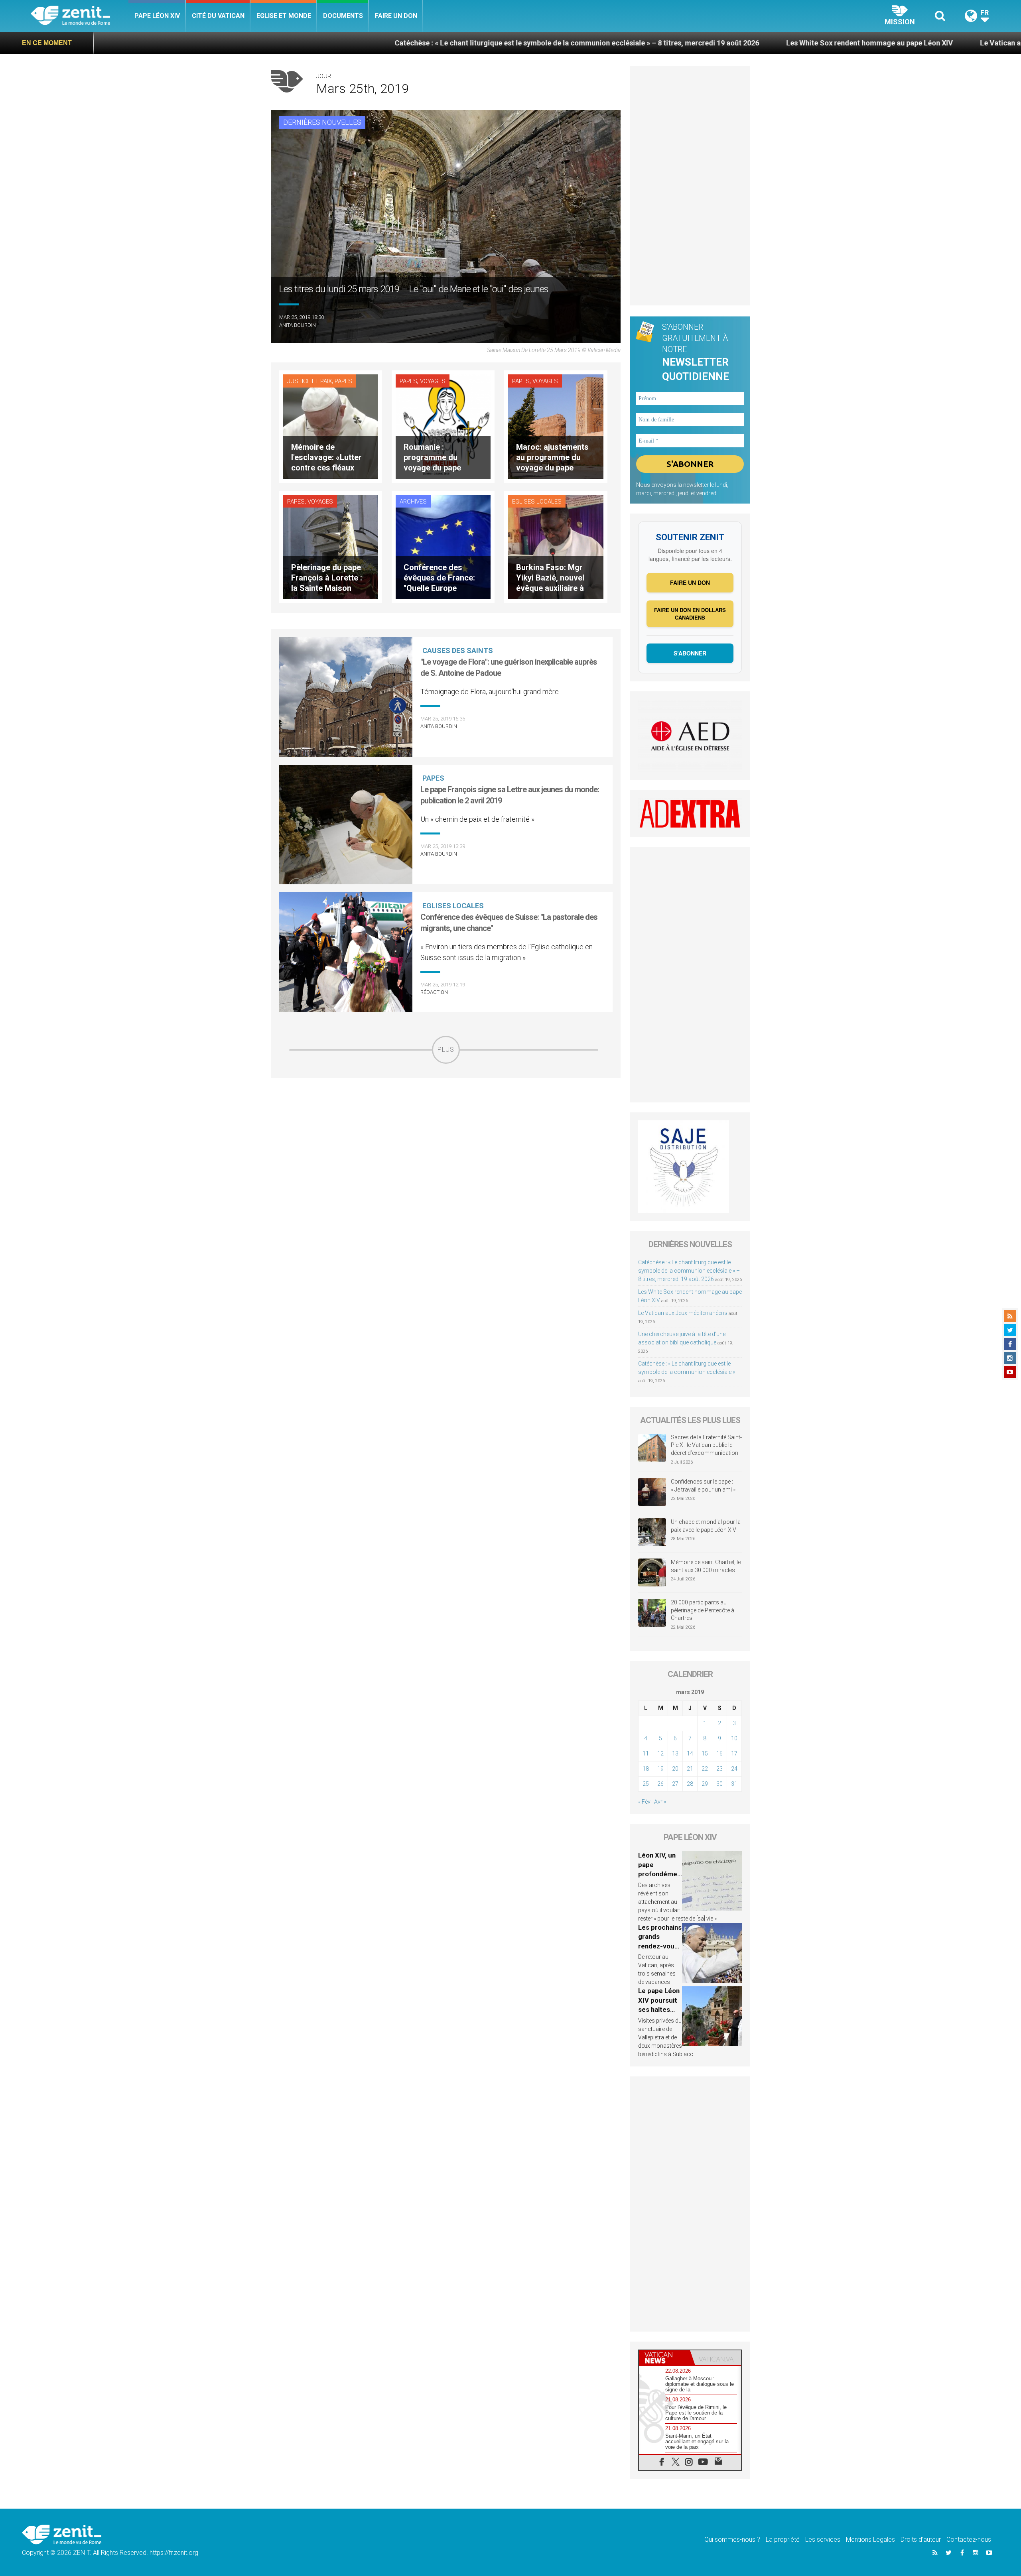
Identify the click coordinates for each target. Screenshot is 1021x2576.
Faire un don (396, 16)
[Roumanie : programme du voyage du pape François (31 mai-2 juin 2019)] (443, 426)
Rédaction (434, 992)
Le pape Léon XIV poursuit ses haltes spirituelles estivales (659, 2009)
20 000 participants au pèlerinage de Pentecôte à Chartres (703, 1610)
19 (660, 1769)
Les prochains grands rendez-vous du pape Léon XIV (660, 1946)
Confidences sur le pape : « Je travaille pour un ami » (704, 1486)
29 (705, 1784)
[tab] (664, 2358)
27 (675, 1784)
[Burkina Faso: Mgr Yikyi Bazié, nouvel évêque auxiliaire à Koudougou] (556, 546)
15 (705, 1753)
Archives (413, 502)
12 (660, 1753)
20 (675, 1769)
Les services (823, 2540)
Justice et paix (309, 381)
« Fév (644, 1802)
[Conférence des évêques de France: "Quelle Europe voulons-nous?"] (443, 546)
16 (719, 1753)
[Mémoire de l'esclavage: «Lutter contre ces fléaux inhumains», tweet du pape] (331, 426)
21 (690, 1769)
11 (646, 1753)
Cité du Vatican (218, 16)
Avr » (660, 1802)
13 (675, 1753)
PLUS (446, 1050)
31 (734, 1784)
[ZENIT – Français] (80, 16)
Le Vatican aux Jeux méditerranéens (833, 43)
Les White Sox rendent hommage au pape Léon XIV (662, 43)
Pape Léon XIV (157, 16)
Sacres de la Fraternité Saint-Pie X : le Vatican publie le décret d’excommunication (706, 1445)
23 (719, 1769)
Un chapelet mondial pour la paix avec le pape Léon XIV (706, 1526)
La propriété (783, 2540)
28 (690, 1784)
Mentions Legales (870, 2540)
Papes (343, 381)
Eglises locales (537, 502)
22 (705, 1769)
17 (734, 1753)
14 (690, 1753)
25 (646, 1784)
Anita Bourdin (298, 325)
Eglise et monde (284, 16)
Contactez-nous (969, 2540)
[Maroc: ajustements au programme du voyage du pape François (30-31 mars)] (556, 426)
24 (734, 1769)
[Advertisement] (446, 1120)
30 (719, 1784)
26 (660, 1784)
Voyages (433, 381)
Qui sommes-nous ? (732, 2540)
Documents (343, 16)
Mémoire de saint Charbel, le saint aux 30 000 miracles (706, 1566)
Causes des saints (458, 650)
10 (734, 1738)
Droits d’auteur (921, 2540)
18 (646, 1769)
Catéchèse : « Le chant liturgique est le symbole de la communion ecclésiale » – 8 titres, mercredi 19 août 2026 (369, 43)
